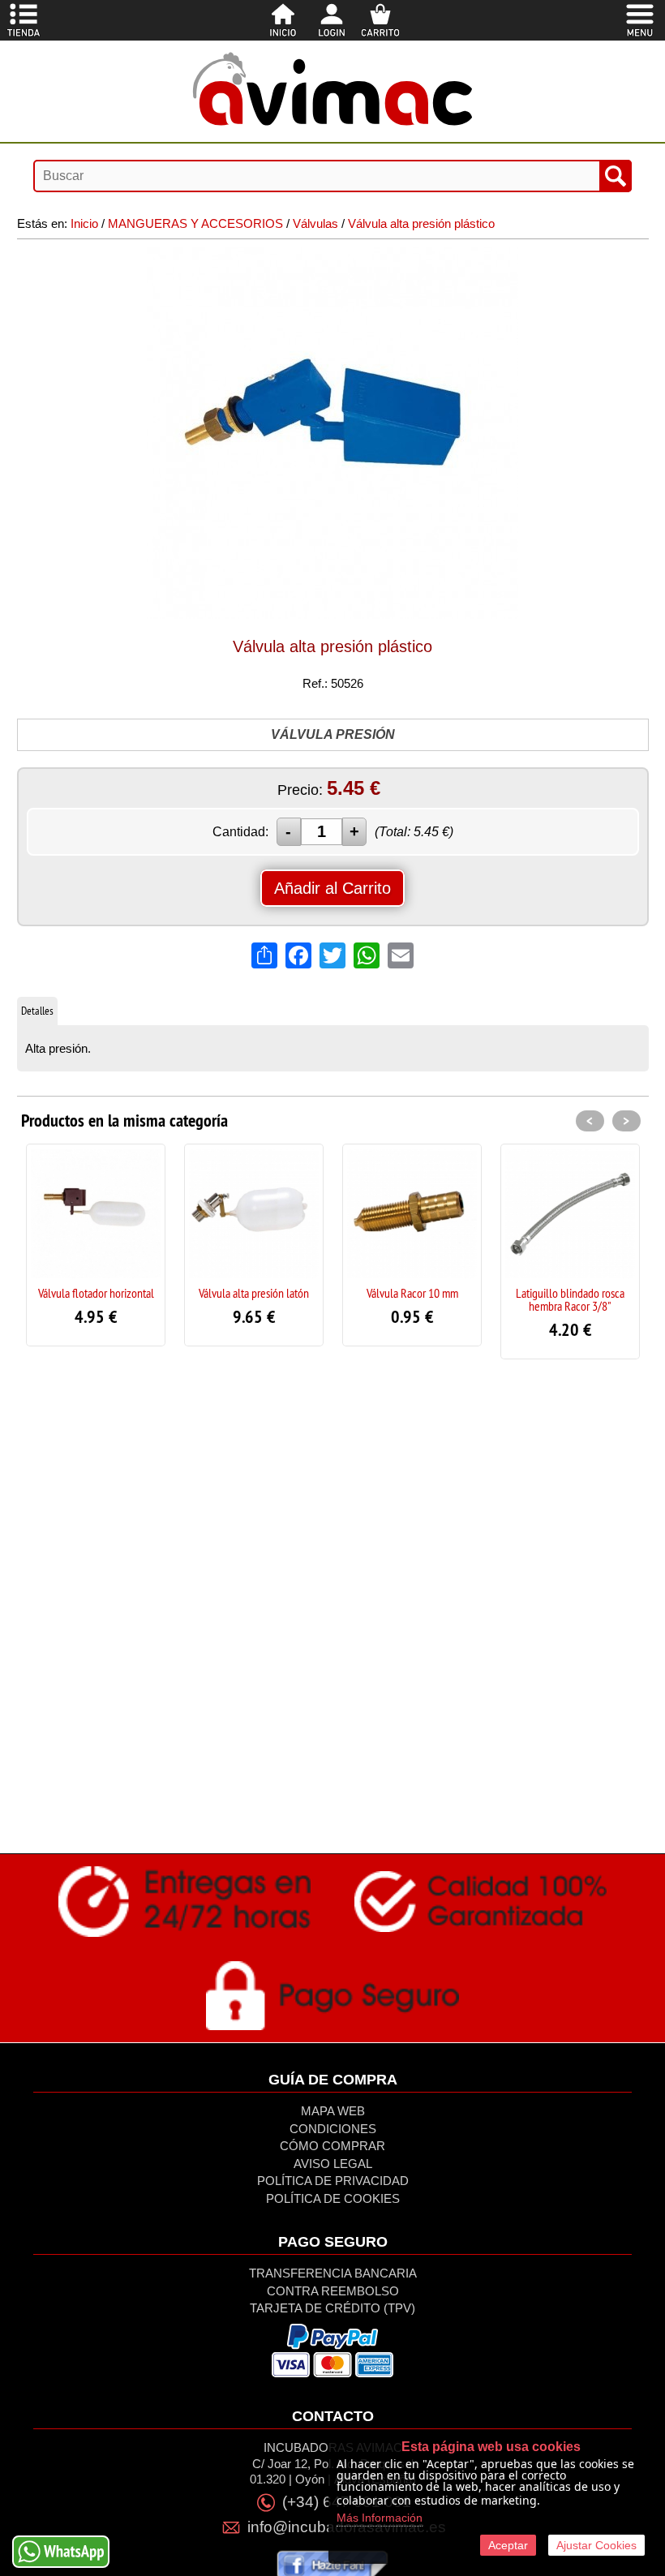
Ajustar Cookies (596, 2545)
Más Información (380, 2518)
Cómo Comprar (332, 2146)
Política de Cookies (333, 2198)
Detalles (37, 1011)
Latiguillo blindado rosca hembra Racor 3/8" (570, 1299)
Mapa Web (333, 2111)
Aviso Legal (333, 2164)
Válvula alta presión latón (254, 1293)
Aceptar (508, 2545)
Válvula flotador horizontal (96, 1293)
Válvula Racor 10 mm (412, 1293)
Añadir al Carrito (332, 888)
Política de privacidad (333, 2181)
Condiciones (333, 2129)
